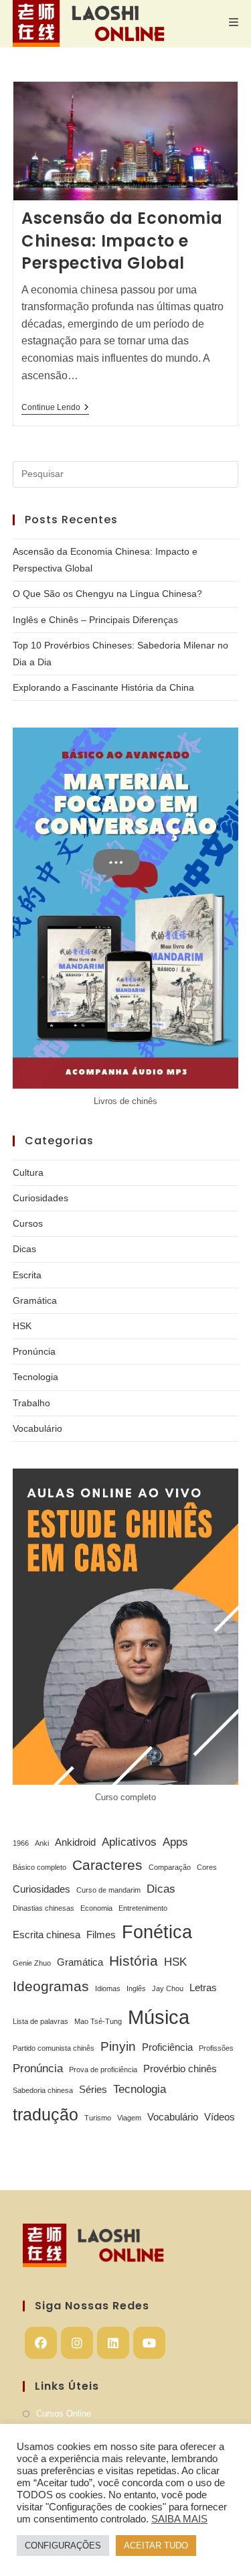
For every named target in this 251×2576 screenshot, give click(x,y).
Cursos (28, 1223)
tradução (46, 2114)
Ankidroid (75, 1842)
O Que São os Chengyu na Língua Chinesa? (107, 594)
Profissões (216, 2048)
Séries (93, 2090)
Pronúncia (34, 1351)
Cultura (28, 1172)
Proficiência (167, 2047)
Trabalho (31, 1403)
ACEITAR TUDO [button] (156, 2546)
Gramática (35, 1300)
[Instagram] (77, 2343)
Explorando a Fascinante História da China (103, 687)
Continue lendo (55, 408)
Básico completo (39, 1867)
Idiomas (108, 1988)
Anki (42, 1843)
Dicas (24, 1249)
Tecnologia (35, 1377)
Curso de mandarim (108, 1890)
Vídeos (220, 2117)
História (134, 1961)
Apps (175, 1842)
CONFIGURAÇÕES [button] (63, 2546)
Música (159, 2017)
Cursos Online (64, 2414)
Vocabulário (37, 1428)
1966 (21, 1843)
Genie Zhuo (32, 1963)
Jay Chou (168, 1988)
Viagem (129, 2118)
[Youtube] (149, 2343)
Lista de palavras (40, 2021)
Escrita (27, 1275)
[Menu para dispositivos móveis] (234, 22)
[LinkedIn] (113, 2343)
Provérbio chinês (180, 2069)
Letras (203, 1988)
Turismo (98, 2118)
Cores (207, 1867)
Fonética (157, 1932)
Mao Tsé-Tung (98, 2021)
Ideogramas (51, 1986)
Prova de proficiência (103, 2070)
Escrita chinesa (47, 1935)
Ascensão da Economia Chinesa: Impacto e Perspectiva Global (122, 241)
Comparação (170, 1867)
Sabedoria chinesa (43, 2090)
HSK (22, 1326)
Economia (96, 1908)
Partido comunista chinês (54, 2048)
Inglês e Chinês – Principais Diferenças (95, 620)
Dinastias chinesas (44, 1908)
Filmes (101, 1935)
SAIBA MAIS (179, 2519)
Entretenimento (143, 1908)
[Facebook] (41, 2343)
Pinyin (118, 2046)
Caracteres (107, 1865)
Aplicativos (129, 1842)
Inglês (136, 1988)
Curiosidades (40, 1198)
